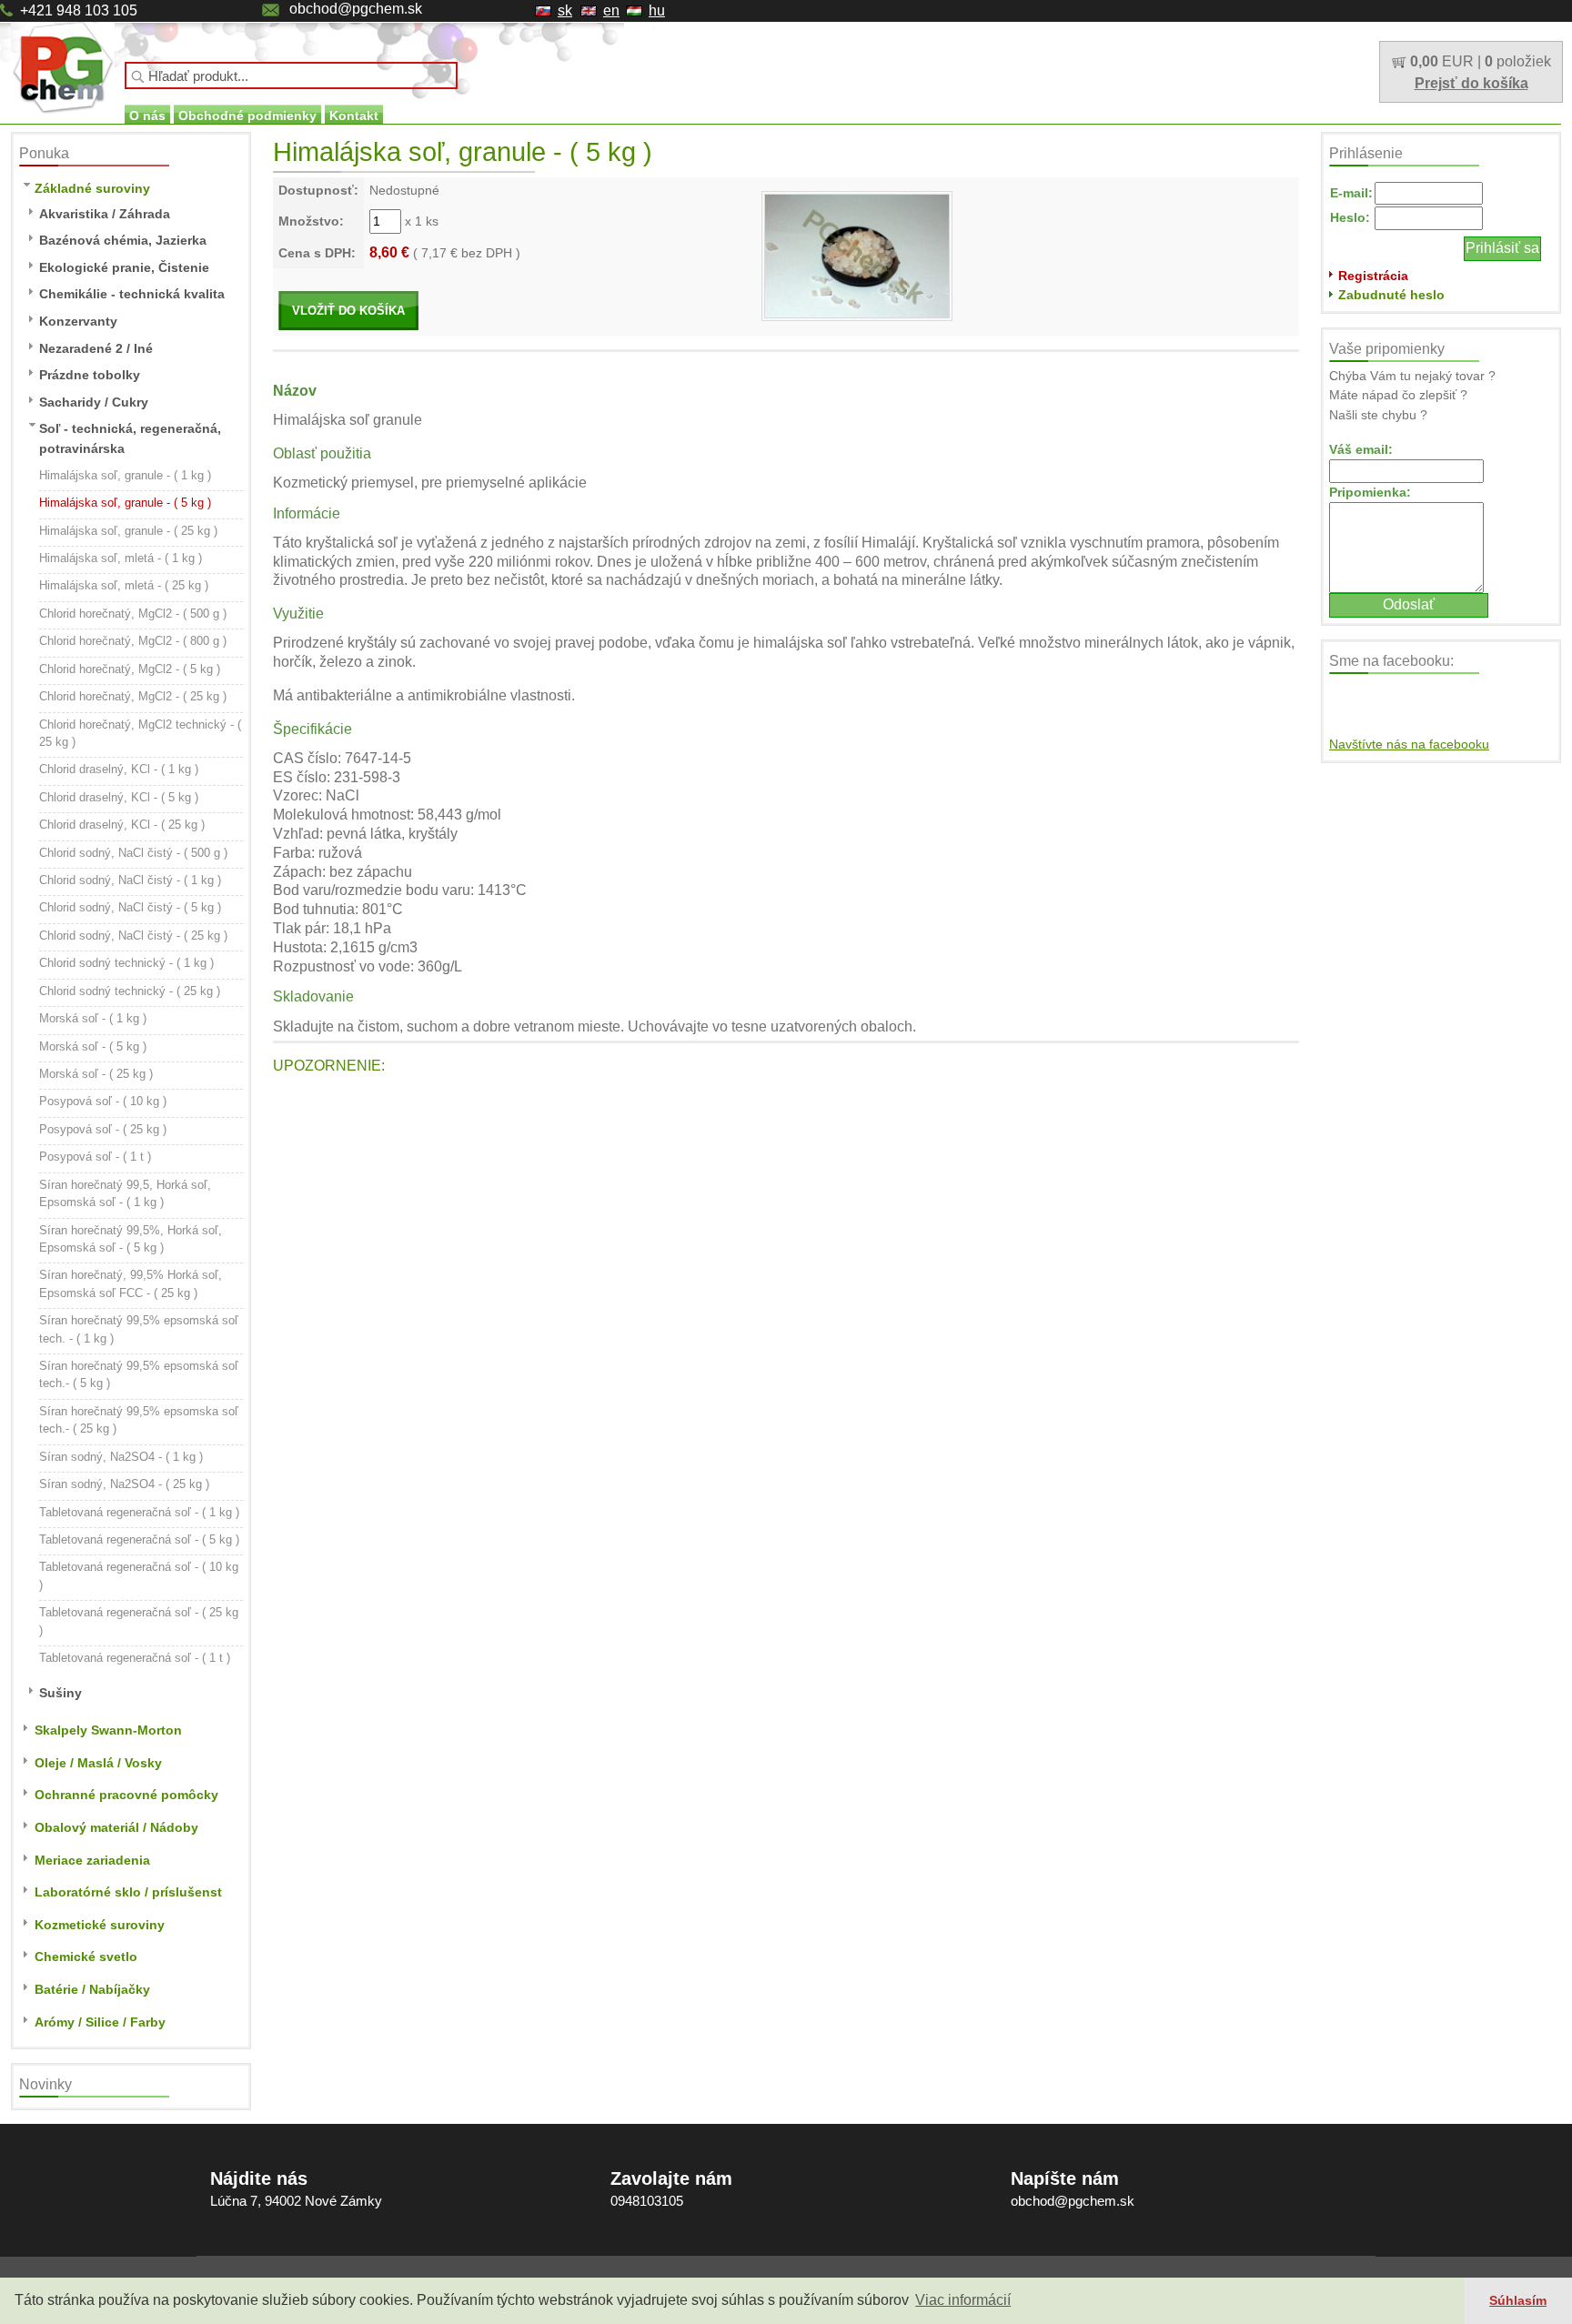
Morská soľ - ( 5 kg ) (93, 1046)
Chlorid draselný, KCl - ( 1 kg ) (119, 769)
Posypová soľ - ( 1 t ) (95, 1157)
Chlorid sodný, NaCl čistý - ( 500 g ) (133, 853)
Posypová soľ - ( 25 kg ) (103, 1129)
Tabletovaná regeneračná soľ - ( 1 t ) (135, 1658)
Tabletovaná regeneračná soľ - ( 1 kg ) (139, 1512)
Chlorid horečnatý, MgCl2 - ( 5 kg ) (130, 669)
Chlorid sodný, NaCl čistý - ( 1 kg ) (130, 880)
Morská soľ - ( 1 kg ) (93, 1018)
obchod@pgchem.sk (356, 9)
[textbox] (291, 75)
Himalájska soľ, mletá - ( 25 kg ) (124, 585)
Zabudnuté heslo (1391, 295)
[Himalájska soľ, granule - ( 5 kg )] (857, 255)
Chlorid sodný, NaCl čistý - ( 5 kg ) (130, 907)
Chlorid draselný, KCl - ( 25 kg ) (122, 825)
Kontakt (354, 116)
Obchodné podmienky (247, 116)
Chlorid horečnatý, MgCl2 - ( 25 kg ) (133, 696)
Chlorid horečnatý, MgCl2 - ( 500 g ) (133, 614)
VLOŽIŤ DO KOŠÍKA (348, 311)
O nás (147, 116)
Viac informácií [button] (963, 2300)
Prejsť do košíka (1471, 83)
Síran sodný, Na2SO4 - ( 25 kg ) (124, 1484)
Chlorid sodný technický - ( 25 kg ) (130, 991)
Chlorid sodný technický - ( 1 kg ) (126, 963)
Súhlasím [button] (1518, 2300)
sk (565, 10)
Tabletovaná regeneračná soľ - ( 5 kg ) (139, 1539)
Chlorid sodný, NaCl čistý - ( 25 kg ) (133, 936)
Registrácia (1373, 276)
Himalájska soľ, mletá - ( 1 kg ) (121, 558)
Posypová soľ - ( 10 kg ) (103, 1101)
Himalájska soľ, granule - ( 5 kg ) (125, 503)
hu (657, 10)
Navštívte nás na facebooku (1409, 744)
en (611, 10)
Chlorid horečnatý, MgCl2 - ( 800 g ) (133, 641)
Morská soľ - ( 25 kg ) (96, 1074)
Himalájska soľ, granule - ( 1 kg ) (125, 475)
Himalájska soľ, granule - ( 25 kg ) (128, 531)
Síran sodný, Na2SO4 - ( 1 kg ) (121, 1457)
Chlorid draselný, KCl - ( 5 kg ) (119, 797)
